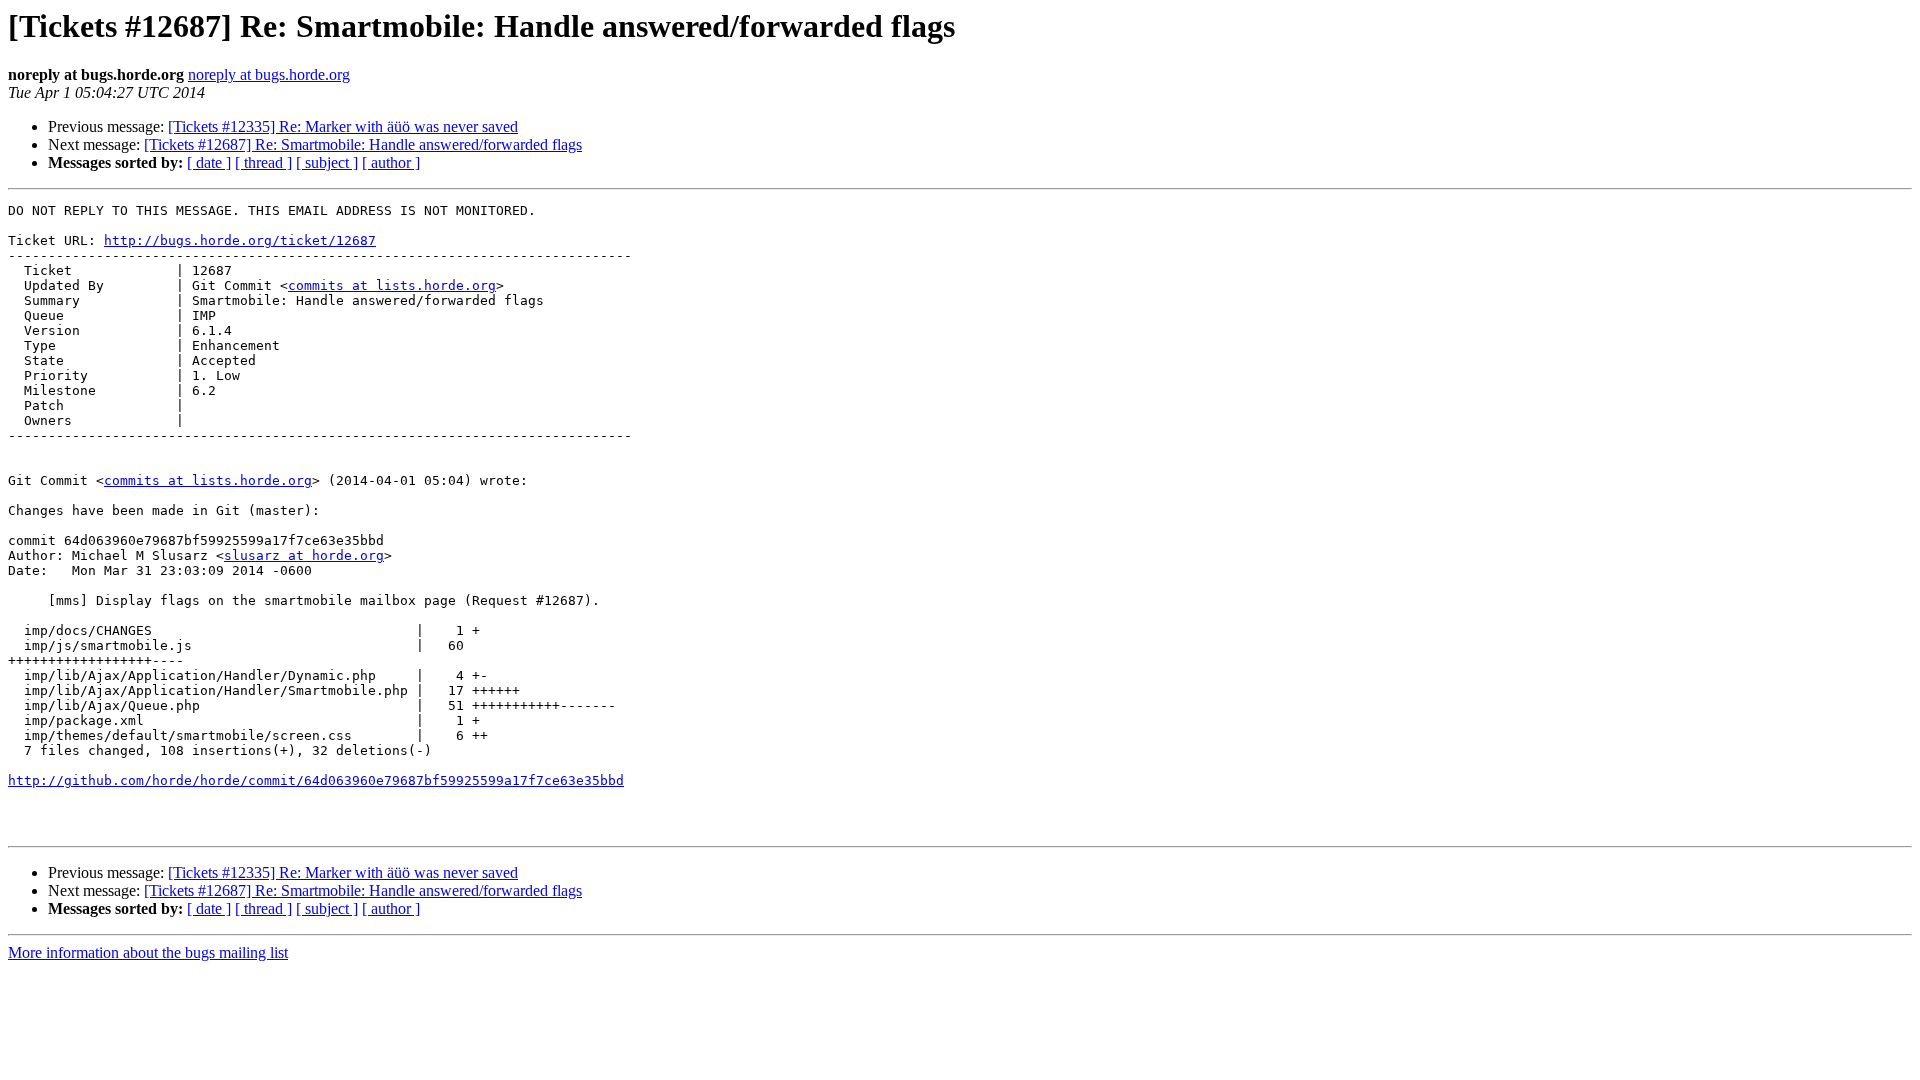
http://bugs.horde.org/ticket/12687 (240, 240)
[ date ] (209, 162)
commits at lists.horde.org (392, 285)
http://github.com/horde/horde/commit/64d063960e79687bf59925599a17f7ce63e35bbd (316, 780)
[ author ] (391, 162)
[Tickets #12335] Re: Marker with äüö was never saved (343, 126)
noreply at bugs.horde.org (269, 74)
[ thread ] (263, 162)
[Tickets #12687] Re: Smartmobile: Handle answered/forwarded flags (363, 144)
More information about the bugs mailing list (148, 952)
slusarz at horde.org (304, 555)
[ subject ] (327, 162)
